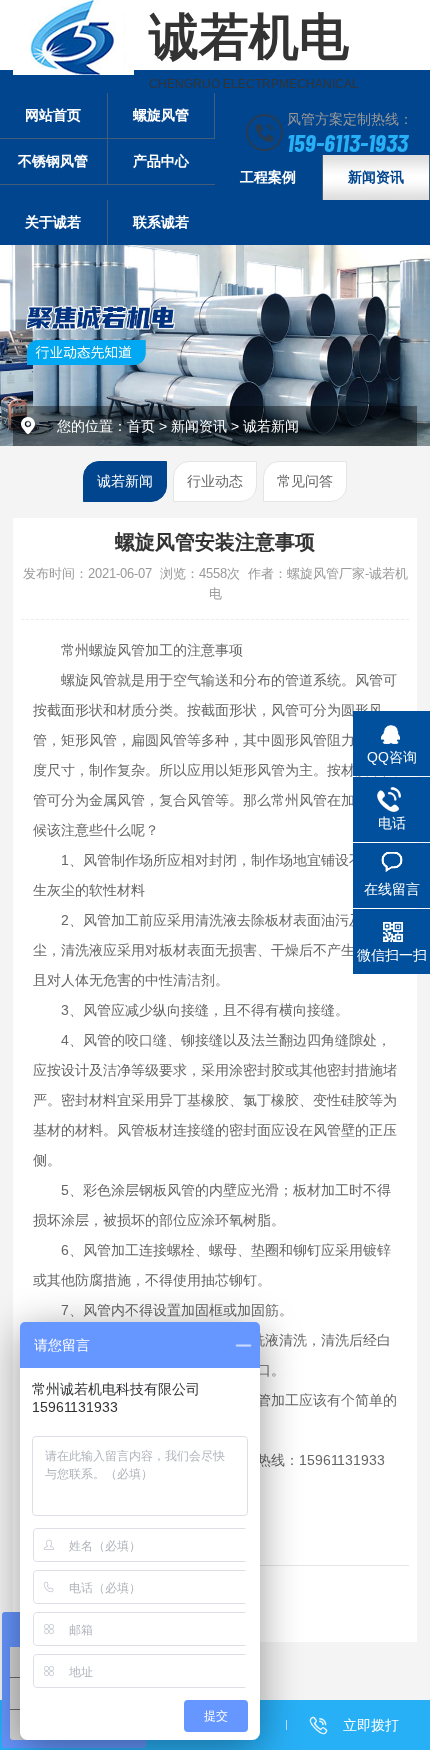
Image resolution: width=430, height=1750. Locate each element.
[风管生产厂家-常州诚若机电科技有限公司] (73, 37)
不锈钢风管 (53, 161)
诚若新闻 (271, 426)
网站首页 (53, 115)
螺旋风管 (161, 115)
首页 (141, 426)
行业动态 (215, 481)
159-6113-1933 (347, 142)
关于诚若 (53, 222)
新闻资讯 (376, 177)
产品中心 (161, 161)
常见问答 (305, 481)
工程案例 (268, 177)
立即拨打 (371, 1725)
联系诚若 (161, 222)
